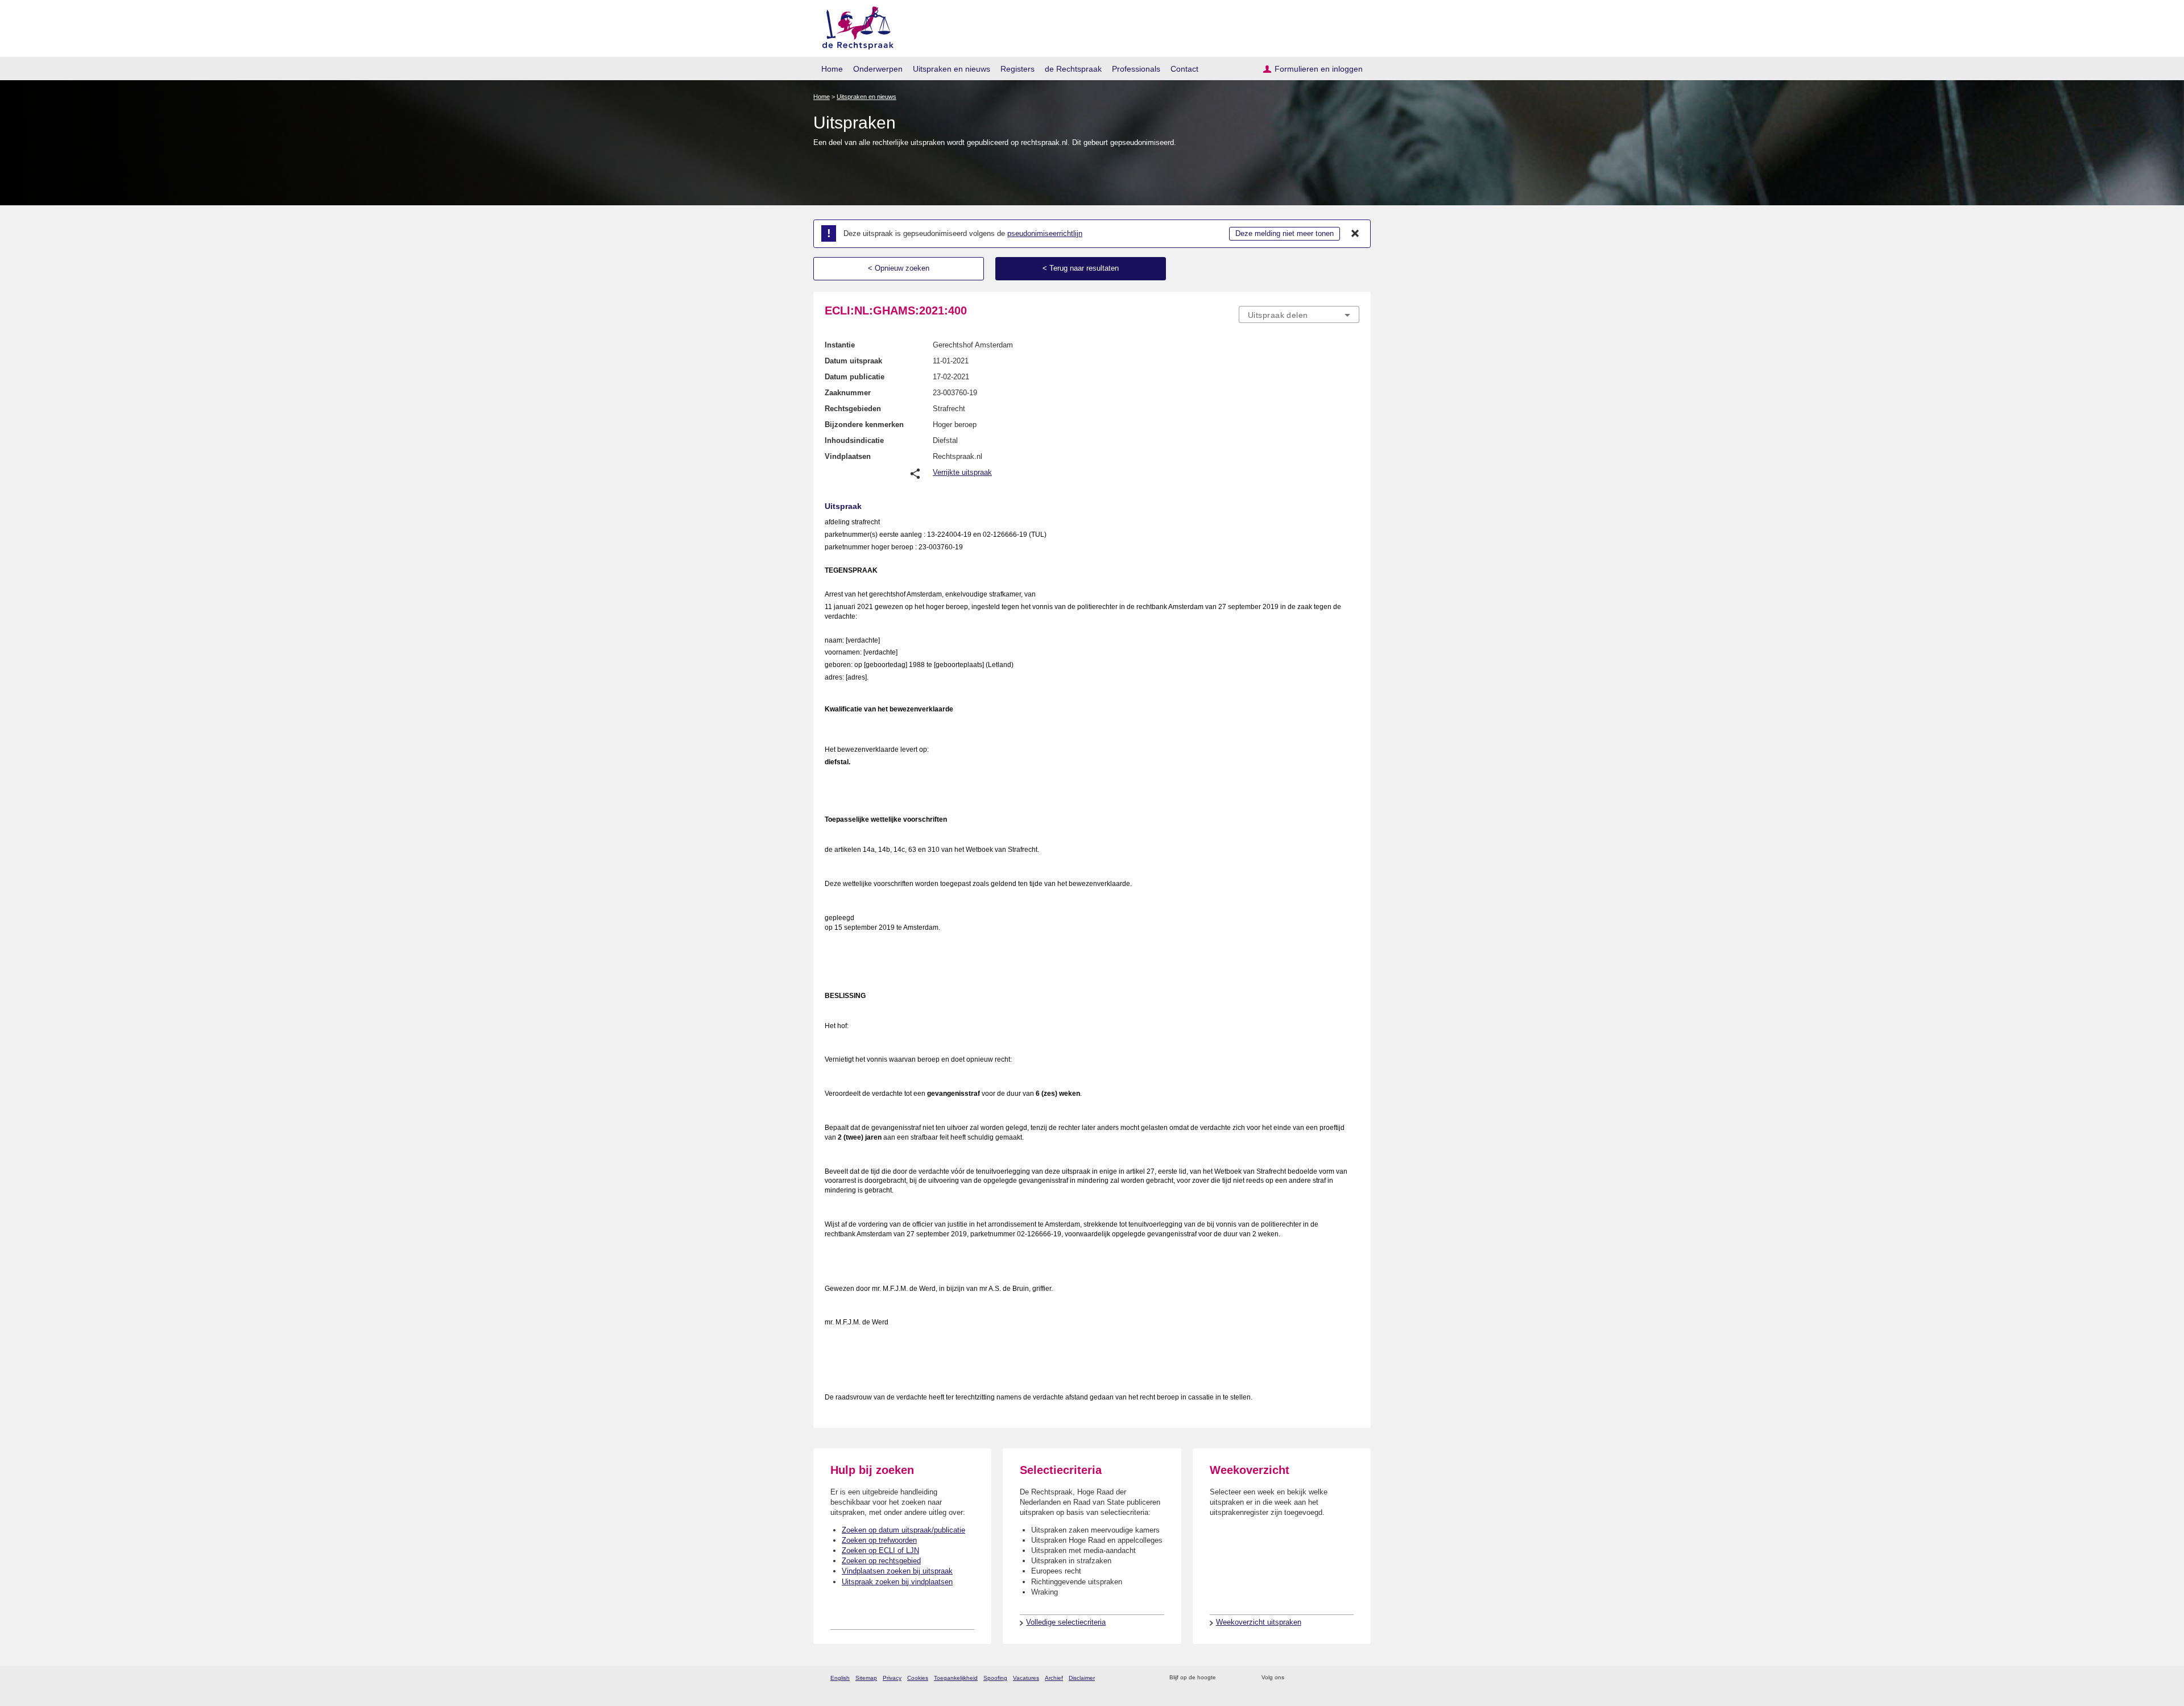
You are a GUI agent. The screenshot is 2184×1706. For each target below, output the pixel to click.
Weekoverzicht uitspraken (1259, 1622)
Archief (1054, 1678)
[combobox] (1299, 314)
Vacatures (1026, 1678)
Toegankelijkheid (956, 1678)
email (1241, 1678)
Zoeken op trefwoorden (879, 1540)
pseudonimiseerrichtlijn (1045, 233)
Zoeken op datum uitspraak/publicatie (903, 1530)
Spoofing (995, 1678)
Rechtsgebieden (853, 409)
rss (1227, 1678)
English (840, 1678)
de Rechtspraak (1073, 69)
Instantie (840, 345)
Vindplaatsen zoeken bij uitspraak (897, 1571)
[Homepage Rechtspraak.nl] (854, 26)
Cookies (918, 1678)
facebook (1309, 1678)
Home (832, 69)
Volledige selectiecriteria (1066, 1622)
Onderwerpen (878, 69)
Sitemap (866, 1678)
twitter (1294, 1678)
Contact (1184, 69)
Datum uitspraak (853, 361)
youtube (1353, 1678)
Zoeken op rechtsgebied (881, 1561)
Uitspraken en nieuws (952, 69)
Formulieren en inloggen (1319, 69)
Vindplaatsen (848, 456)
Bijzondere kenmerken (864, 425)
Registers (1017, 69)
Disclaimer (1082, 1678)
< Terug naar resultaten (1081, 268)
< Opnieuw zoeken (899, 268)
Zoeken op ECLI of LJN (880, 1550)
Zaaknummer (848, 393)
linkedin (1339, 1678)
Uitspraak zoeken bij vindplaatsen (897, 1582)
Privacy (892, 1678)
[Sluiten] (1355, 234)
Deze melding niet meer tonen (1285, 233)
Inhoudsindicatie (854, 440)
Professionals (1136, 69)
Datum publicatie (855, 377)
